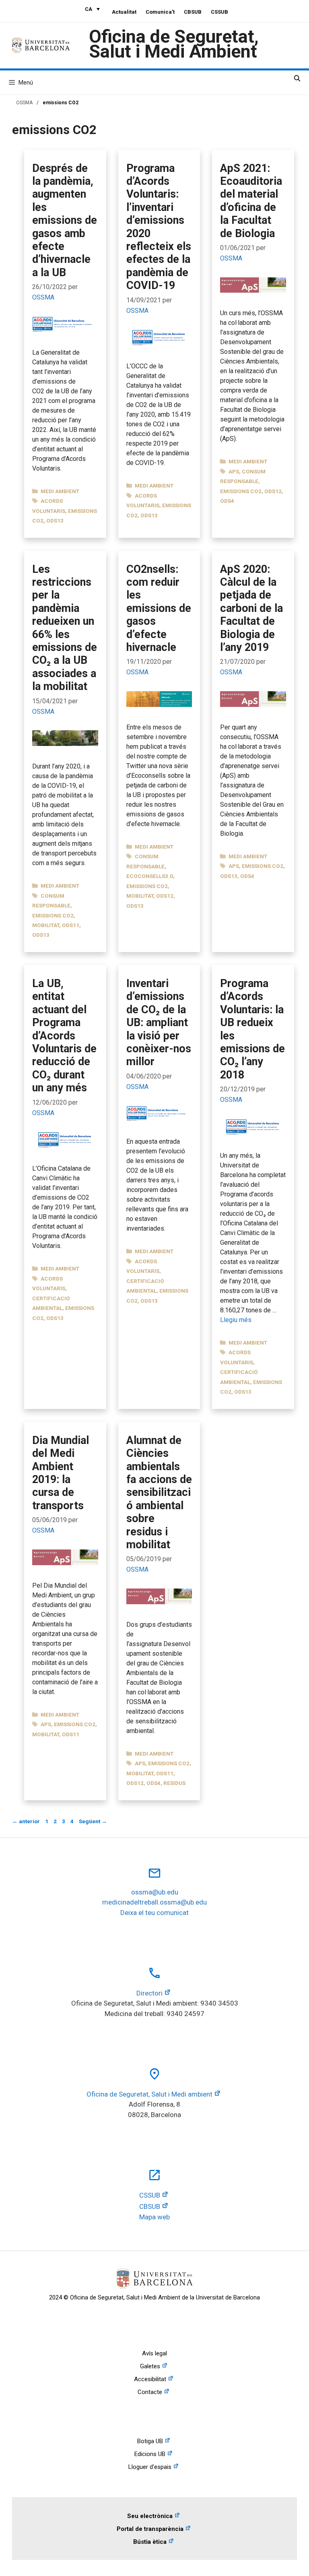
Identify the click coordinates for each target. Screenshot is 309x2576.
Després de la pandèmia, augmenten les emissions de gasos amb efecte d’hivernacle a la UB (65, 220)
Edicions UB (150, 2454)
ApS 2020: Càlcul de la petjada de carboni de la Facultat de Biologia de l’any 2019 (251, 608)
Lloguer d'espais (150, 2467)
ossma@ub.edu (155, 1892)
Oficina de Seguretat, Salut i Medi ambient (149, 2094)
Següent (93, 1821)
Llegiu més (236, 1320)
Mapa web (154, 2217)
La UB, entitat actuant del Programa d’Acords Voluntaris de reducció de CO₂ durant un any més (64, 1036)
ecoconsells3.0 (150, 876)
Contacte (150, 2392)
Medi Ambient (60, 491)
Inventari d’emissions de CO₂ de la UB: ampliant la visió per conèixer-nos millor (159, 1023)
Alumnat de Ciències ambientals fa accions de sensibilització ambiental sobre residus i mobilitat (159, 1493)
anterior (26, 1821)
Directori (149, 1993)
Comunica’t (160, 12)
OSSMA (24, 103)
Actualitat (124, 12)
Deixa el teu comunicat (154, 1913)
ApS (234, 471)
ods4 (227, 501)
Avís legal (154, 2353)
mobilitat (46, 925)
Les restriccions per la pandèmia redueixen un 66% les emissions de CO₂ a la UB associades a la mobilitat (65, 628)
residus (174, 1783)
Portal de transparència (150, 2529)
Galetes (150, 2366)
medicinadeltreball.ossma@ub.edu (154, 1902)
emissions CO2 (241, 491)
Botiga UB (150, 2441)
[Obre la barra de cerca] (297, 78)
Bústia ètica (150, 2542)
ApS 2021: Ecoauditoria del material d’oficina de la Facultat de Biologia (251, 201)
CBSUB (193, 12)
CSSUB (219, 12)
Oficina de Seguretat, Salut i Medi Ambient (174, 44)
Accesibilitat (150, 2379)
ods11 (71, 925)
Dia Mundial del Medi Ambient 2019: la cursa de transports (61, 1473)
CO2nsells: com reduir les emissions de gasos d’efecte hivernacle (159, 608)
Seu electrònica (150, 2516)
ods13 (55, 521)
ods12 (273, 491)
